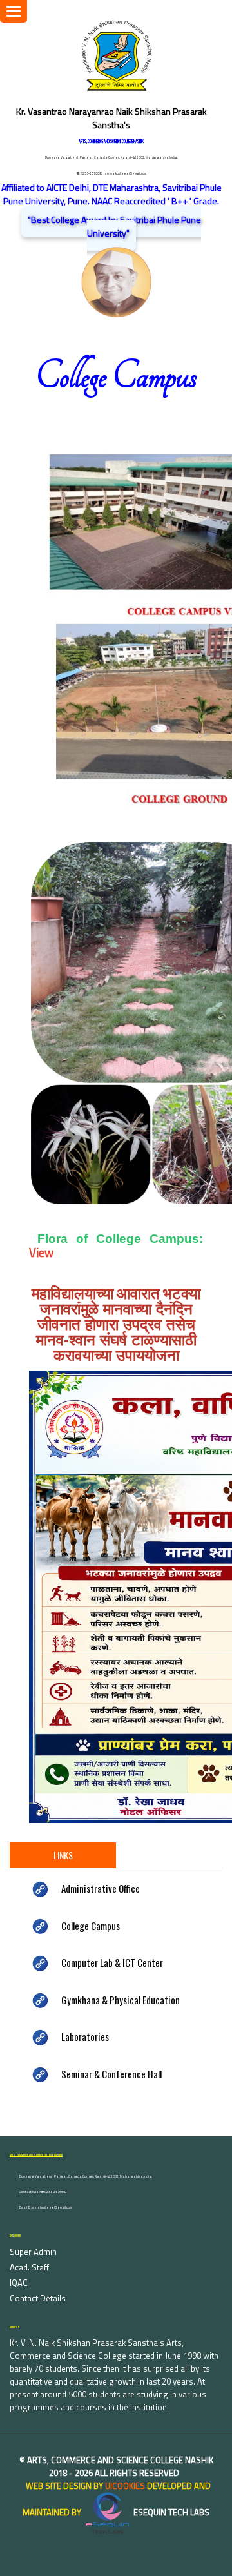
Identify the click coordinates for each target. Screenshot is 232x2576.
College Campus (91, 1926)
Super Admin (33, 2252)
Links (63, 1855)
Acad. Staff (29, 2267)
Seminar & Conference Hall (111, 2074)
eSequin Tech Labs (170, 2512)
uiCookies (125, 2486)
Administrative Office (101, 1888)
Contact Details (38, 2298)
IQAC (19, 2283)
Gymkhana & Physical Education (121, 2000)
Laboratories (85, 2036)
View (41, 1253)
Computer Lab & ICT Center (112, 1962)
